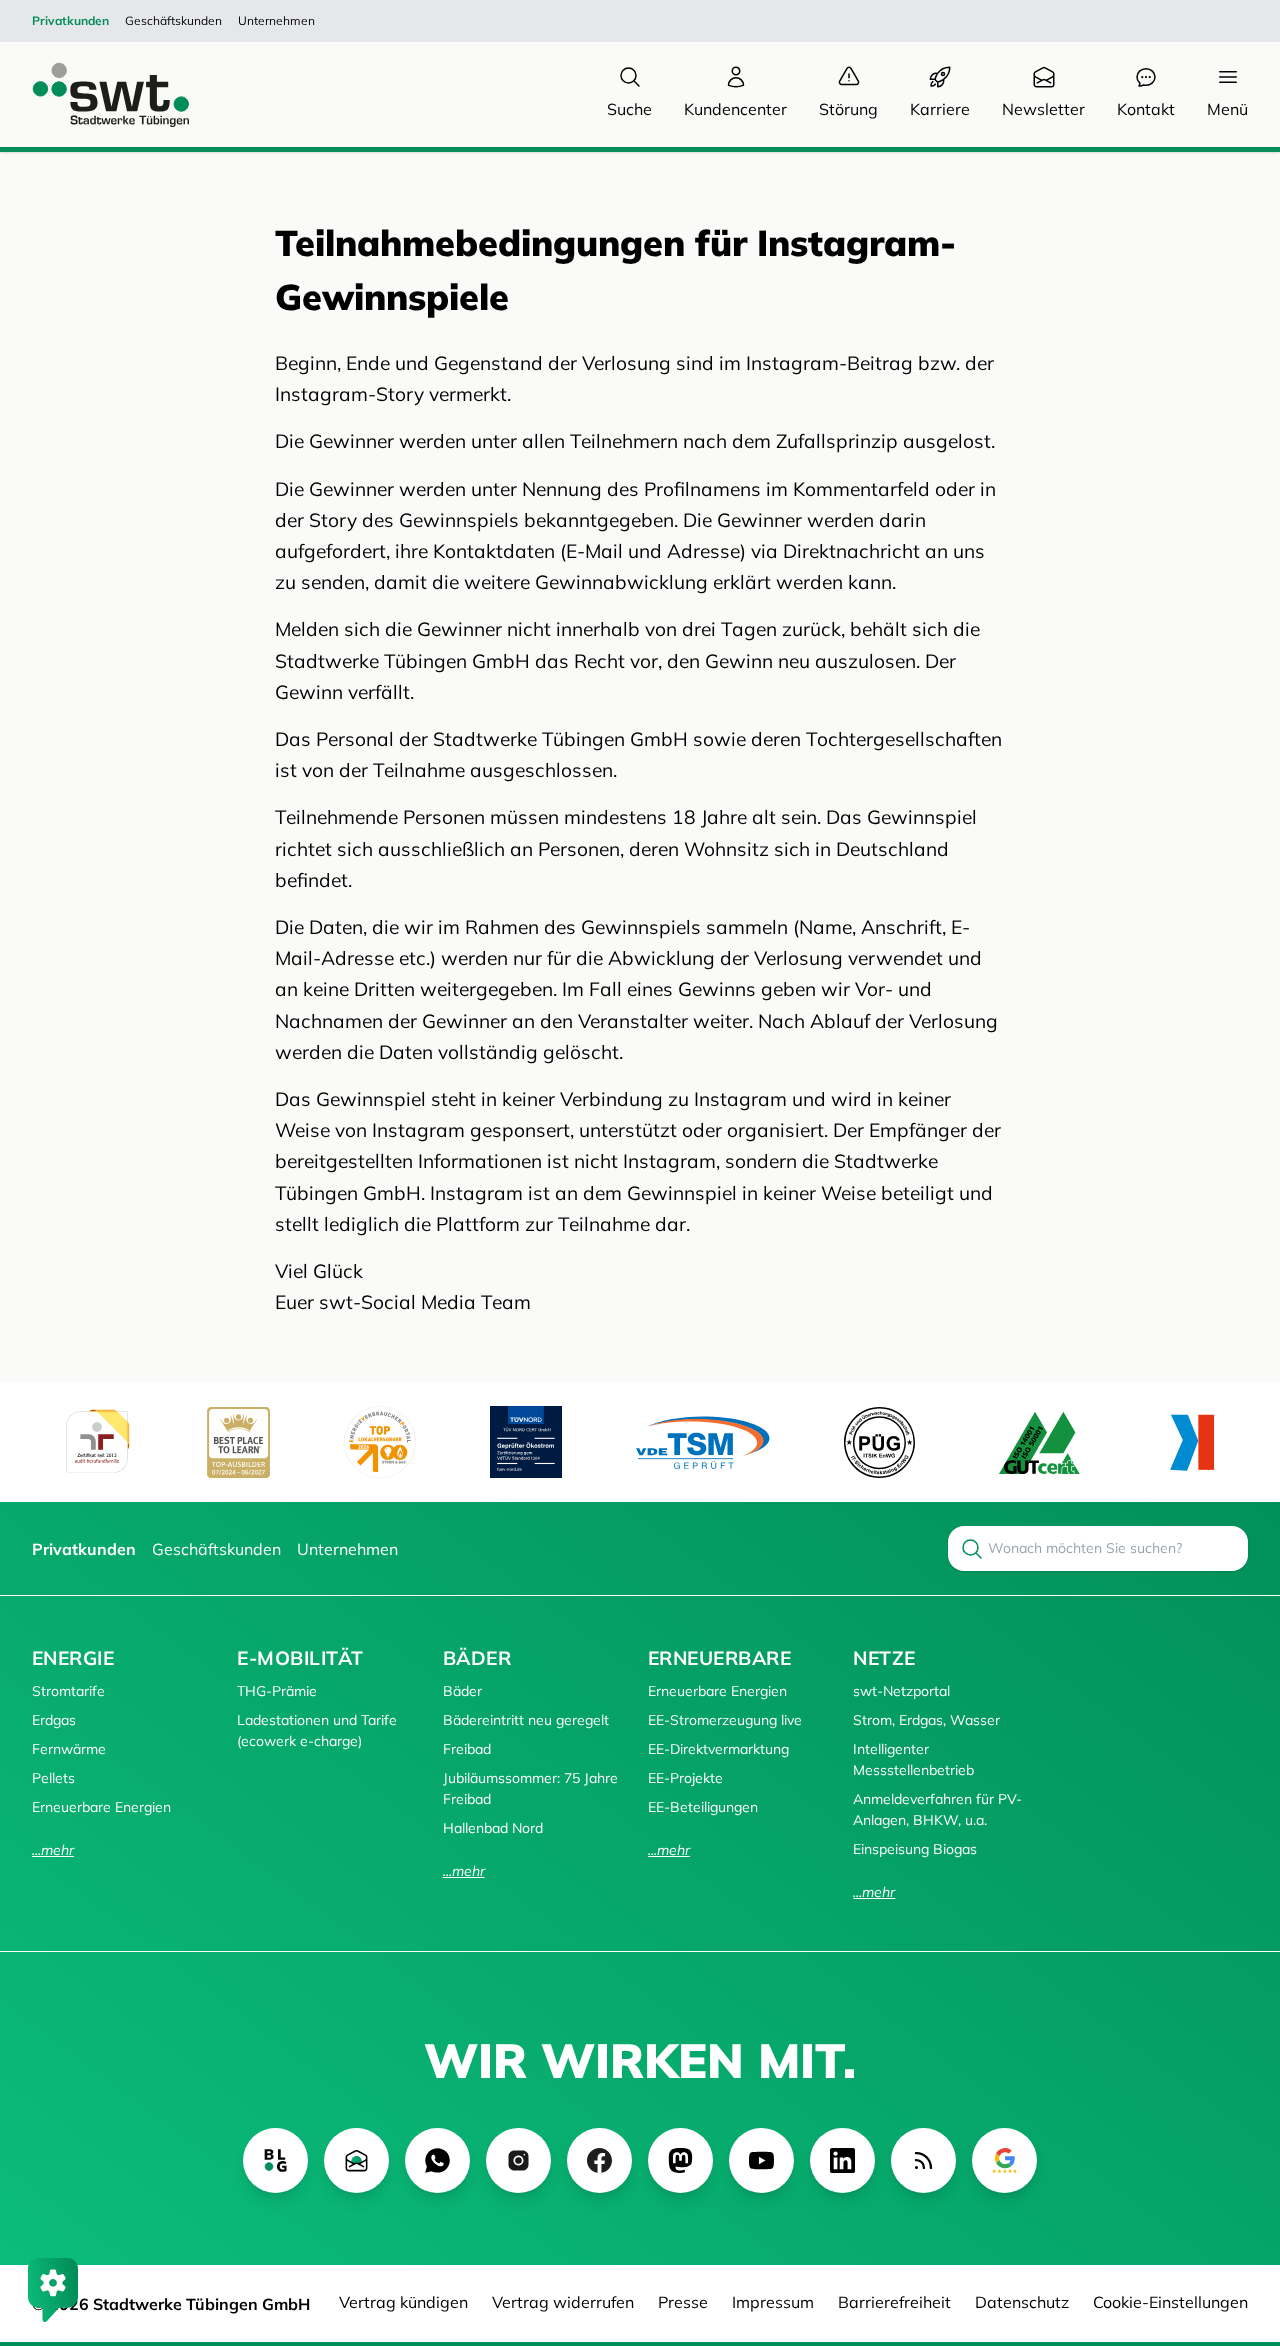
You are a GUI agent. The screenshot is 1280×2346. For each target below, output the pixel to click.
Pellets (53, 1778)
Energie (73, 1658)
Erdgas (54, 1720)
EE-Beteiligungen (703, 1807)
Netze (884, 1658)
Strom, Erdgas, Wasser (926, 1720)
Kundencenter (735, 109)
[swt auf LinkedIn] (842, 2160)
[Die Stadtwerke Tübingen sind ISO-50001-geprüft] (1039, 1442)
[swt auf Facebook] (599, 2160)
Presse (683, 2302)
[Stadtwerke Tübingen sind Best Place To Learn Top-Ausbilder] (238, 1442)
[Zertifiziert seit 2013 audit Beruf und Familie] (97, 1442)
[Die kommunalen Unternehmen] (1191, 1442)
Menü (1227, 109)
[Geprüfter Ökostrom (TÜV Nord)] (526, 1442)
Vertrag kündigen (403, 2302)
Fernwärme (69, 1749)
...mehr (53, 1850)
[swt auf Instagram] (518, 2160)
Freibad (467, 1749)
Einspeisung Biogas (915, 1849)
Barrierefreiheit (894, 2302)
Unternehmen (276, 20)
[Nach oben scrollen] (1236, 2222)
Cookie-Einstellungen (1170, 2302)
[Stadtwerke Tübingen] (92, 94)
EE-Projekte (685, 1778)
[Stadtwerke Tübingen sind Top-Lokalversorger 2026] (380, 1442)
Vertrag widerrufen (563, 2302)
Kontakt (1146, 109)
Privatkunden (70, 20)
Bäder (477, 1658)
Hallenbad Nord (493, 1828)
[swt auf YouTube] (761, 2160)
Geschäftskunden (173, 20)
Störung (848, 109)
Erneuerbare (719, 1658)
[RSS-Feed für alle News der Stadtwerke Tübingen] (923, 2160)
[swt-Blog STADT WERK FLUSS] (275, 2160)
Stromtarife (68, 1691)
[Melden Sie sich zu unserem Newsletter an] (356, 2160)
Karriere (940, 109)
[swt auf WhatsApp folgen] (437, 2160)
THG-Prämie (277, 1691)
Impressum (773, 2302)
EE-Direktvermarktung (718, 1749)
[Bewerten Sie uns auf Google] (1004, 2160)
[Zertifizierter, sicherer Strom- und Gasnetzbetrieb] (879, 1442)
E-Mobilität (300, 1658)
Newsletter (1043, 109)
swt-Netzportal (901, 1691)
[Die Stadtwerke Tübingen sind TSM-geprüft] (703, 1442)
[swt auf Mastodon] (680, 2160)
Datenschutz (1022, 2302)
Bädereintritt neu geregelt (526, 1720)
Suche (629, 109)
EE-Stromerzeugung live (725, 1720)
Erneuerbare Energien (101, 1807)
